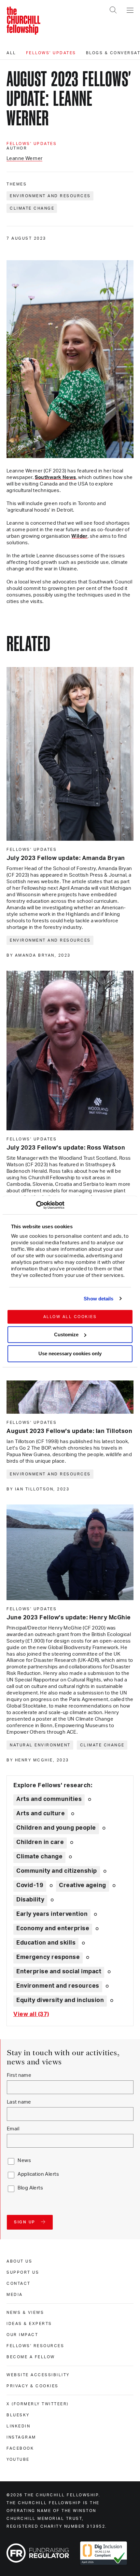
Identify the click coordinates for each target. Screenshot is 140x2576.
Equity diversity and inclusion (60, 2000)
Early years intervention (52, 1914)
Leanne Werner (24, 159)
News (24, 2161)
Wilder (79, 536)
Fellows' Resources (35, 2346)
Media (15, 2295)
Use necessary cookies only (70, 1354)
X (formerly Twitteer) (38, 2404)
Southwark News (56, 477)
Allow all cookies (70, 1317)
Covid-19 (30, 1885)
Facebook (20, 2448)
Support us (23, 2272)
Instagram (21, 2437)
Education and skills (46, 1943)
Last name (19, 2102)
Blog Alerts (30, 2188)
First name (19, 2075)
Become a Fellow (31, 2357)
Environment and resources (50, 196)
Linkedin (18, 2426)
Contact (19, 2283)
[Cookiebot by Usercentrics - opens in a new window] (36, 1205)
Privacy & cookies (33, 2386)
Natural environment (40, 1745)
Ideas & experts (29, 2324)
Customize (66, 1335)
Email (13, 2129)
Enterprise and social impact (59, 1972)
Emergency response (48, 1957)
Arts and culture (41, 1814)
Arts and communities (49, 1799)
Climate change (32, 208)
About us (19, 2261)
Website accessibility (38, 2375)
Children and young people (56, 1828)
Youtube (18, 2459)
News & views (25, 2313)
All (11, 53)
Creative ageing (83, 1885)
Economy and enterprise (53, 1929)
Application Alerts (38, 2174)
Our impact (22, 2335)
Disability (30, 1900)
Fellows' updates (51, 53)
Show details (98, 1299)
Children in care (40, 1842)
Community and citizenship (57, 1871)
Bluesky (18, 2415)
